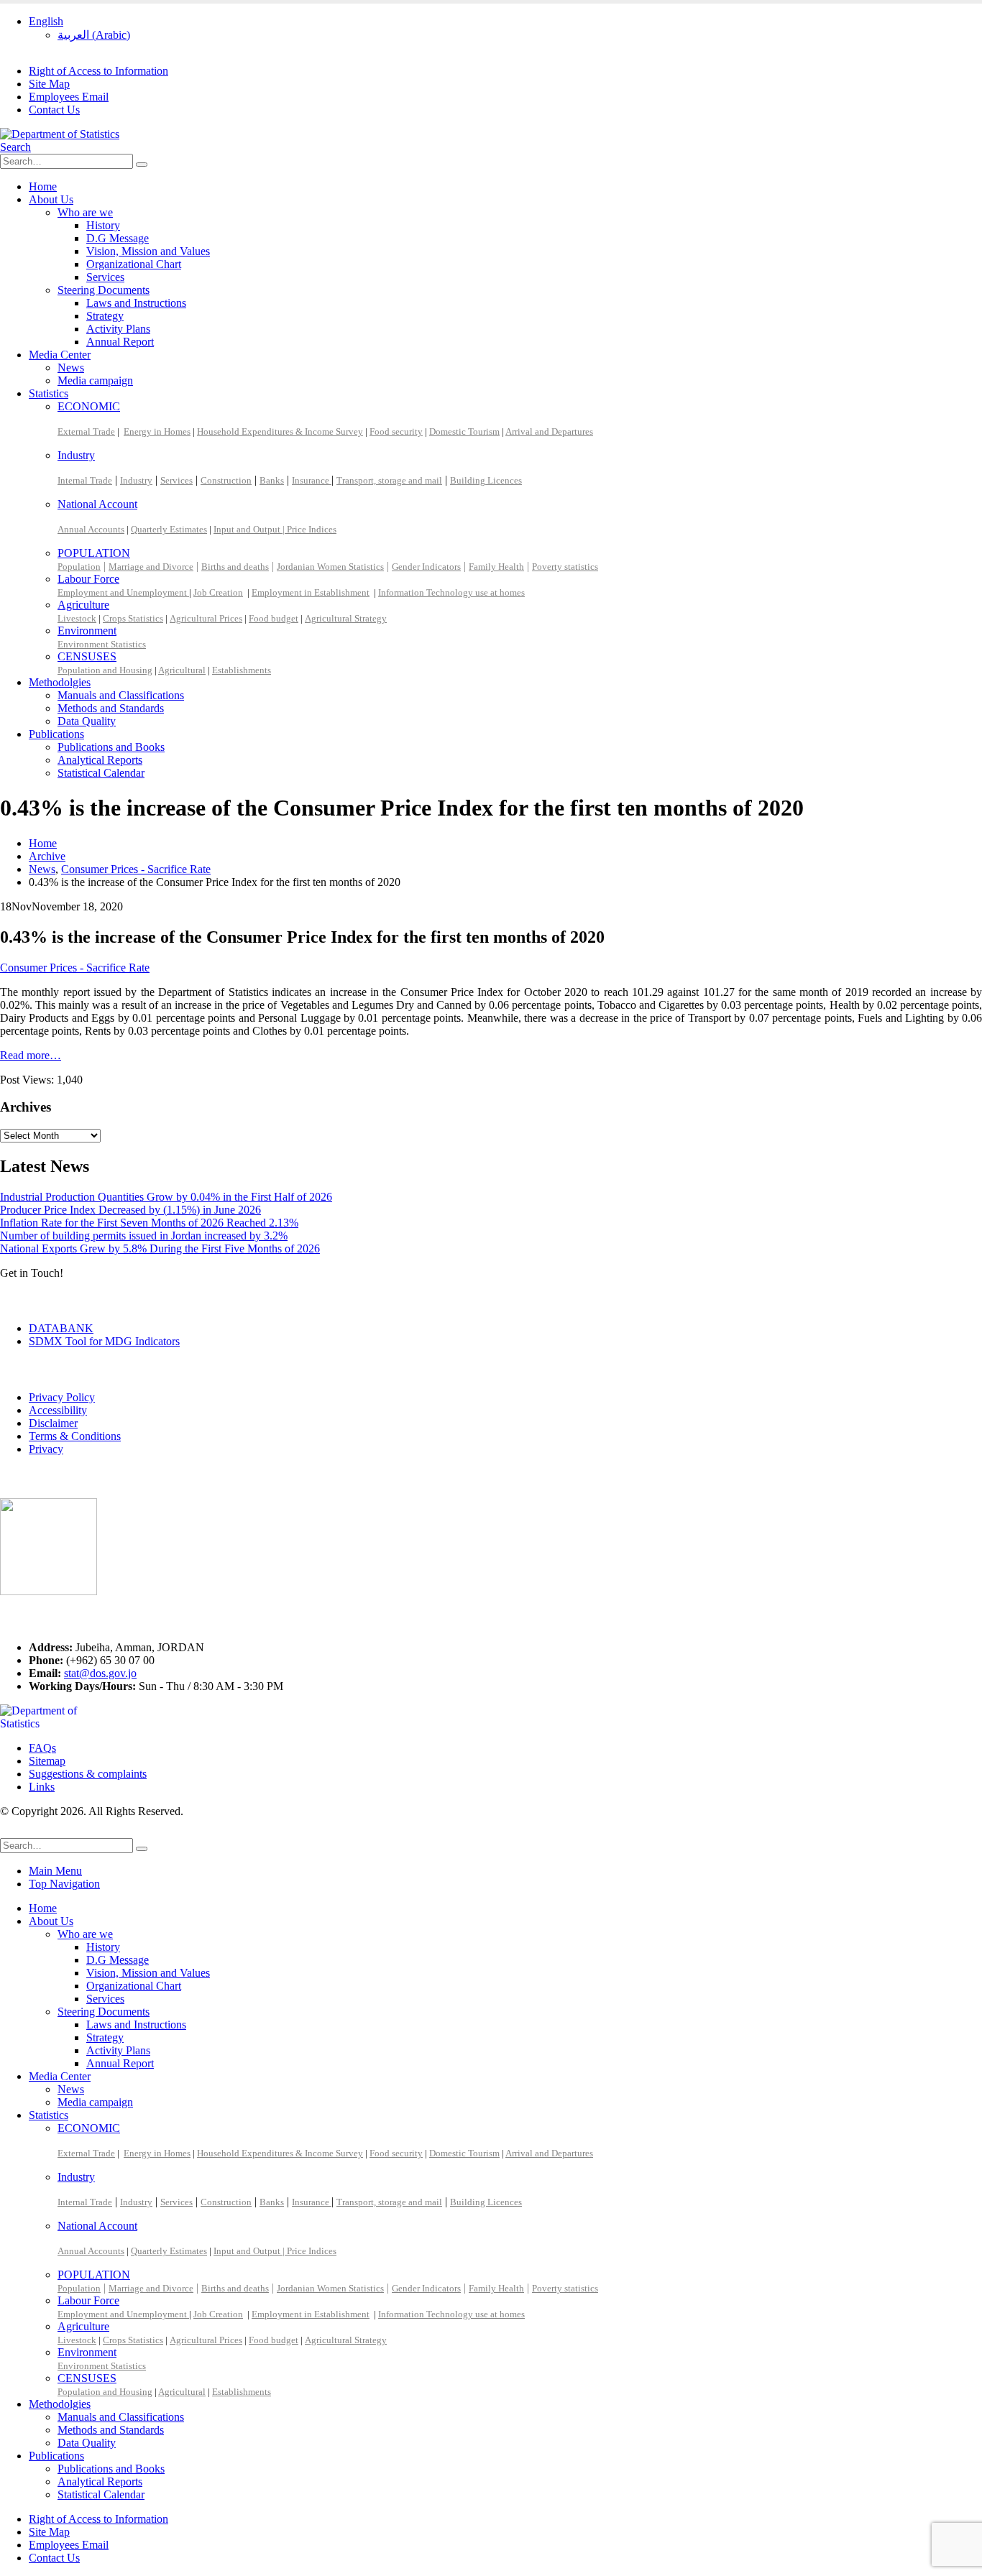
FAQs (42, 1748)
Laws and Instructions (136, 303)
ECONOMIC (89, 406)
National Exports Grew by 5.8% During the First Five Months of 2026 (160, 1248)
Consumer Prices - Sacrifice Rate (75, 968)
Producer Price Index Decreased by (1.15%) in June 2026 (130, 1210)
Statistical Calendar (101, 773)
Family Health (496, 567)
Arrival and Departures (549, 431)
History (103, 225)
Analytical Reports (100, 760)
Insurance (312, 480)
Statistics (49, 393)
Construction (226, 480)
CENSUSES (87, 656)
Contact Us (54, 110)
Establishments (242, 670)
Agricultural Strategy (346, 618)
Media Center (60, 355)
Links (42, 1787)
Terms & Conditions (75, 1436)
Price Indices (312, 529)
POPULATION (94, 553)
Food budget (274, 618)
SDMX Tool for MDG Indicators (104, 1341)
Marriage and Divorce (151, 567)
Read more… (31, 1055)
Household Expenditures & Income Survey (280, 431)
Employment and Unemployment (123, 592)
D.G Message (118, 238)
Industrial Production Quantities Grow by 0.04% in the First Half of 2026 (166, 1197)
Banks (272, 480)
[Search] (142, 165)
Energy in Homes (157, 431)
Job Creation (218, 592)
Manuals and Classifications (121, 695)
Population (79, 567)
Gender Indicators (426, 567)
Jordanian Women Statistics (330, 567)
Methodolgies (60, 682)
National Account (97, 504)
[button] (15, 147)
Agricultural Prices (206, 618)
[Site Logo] (60, 134)
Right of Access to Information (98, 71)
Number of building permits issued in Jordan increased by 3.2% (144, 1236)
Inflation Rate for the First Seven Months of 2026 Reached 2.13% (149, 1223)
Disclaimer (53, 1423)
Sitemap (47, 1761)
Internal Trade (85, 480)
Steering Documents (104, 290)
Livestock (77, 618)
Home (43, 186)
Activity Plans (118, 329)
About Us (51, 199)
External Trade (86, 431)
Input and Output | (250, 529)
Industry (76, 455)
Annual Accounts (91, 529)
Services (105, 277)
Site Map (49, 84)
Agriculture (83, 605)
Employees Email (69, 97)
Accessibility (58, 1410)
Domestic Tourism (464, 431)
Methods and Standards (111, 708)
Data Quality (87, 721)
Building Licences (486, 480)
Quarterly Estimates (169, 529)
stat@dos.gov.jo (100, 1673)
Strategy (105, 316)
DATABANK (61, 1328)
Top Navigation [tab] (64, 1884)
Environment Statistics (102, 644)
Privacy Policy (62, 1397)
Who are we (85, 212)
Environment (87, 631)
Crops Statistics (133, 618)
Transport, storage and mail (389, 480)
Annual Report (120, 342)
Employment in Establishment (311, 592)
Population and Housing (105, 670)
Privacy (46, 1449)
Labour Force (88, 579)
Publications (56, 734)
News (71, 368)
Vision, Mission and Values (148, 251)
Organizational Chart (134, 264)
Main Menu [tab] (55, 1871)
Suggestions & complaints (88, 1774)
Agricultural (182, 670)
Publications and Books (111, 747)
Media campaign (95, 380)
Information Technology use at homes (451, 592)
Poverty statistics (565, 567)
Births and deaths (235, 567)
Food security (396, 431)
